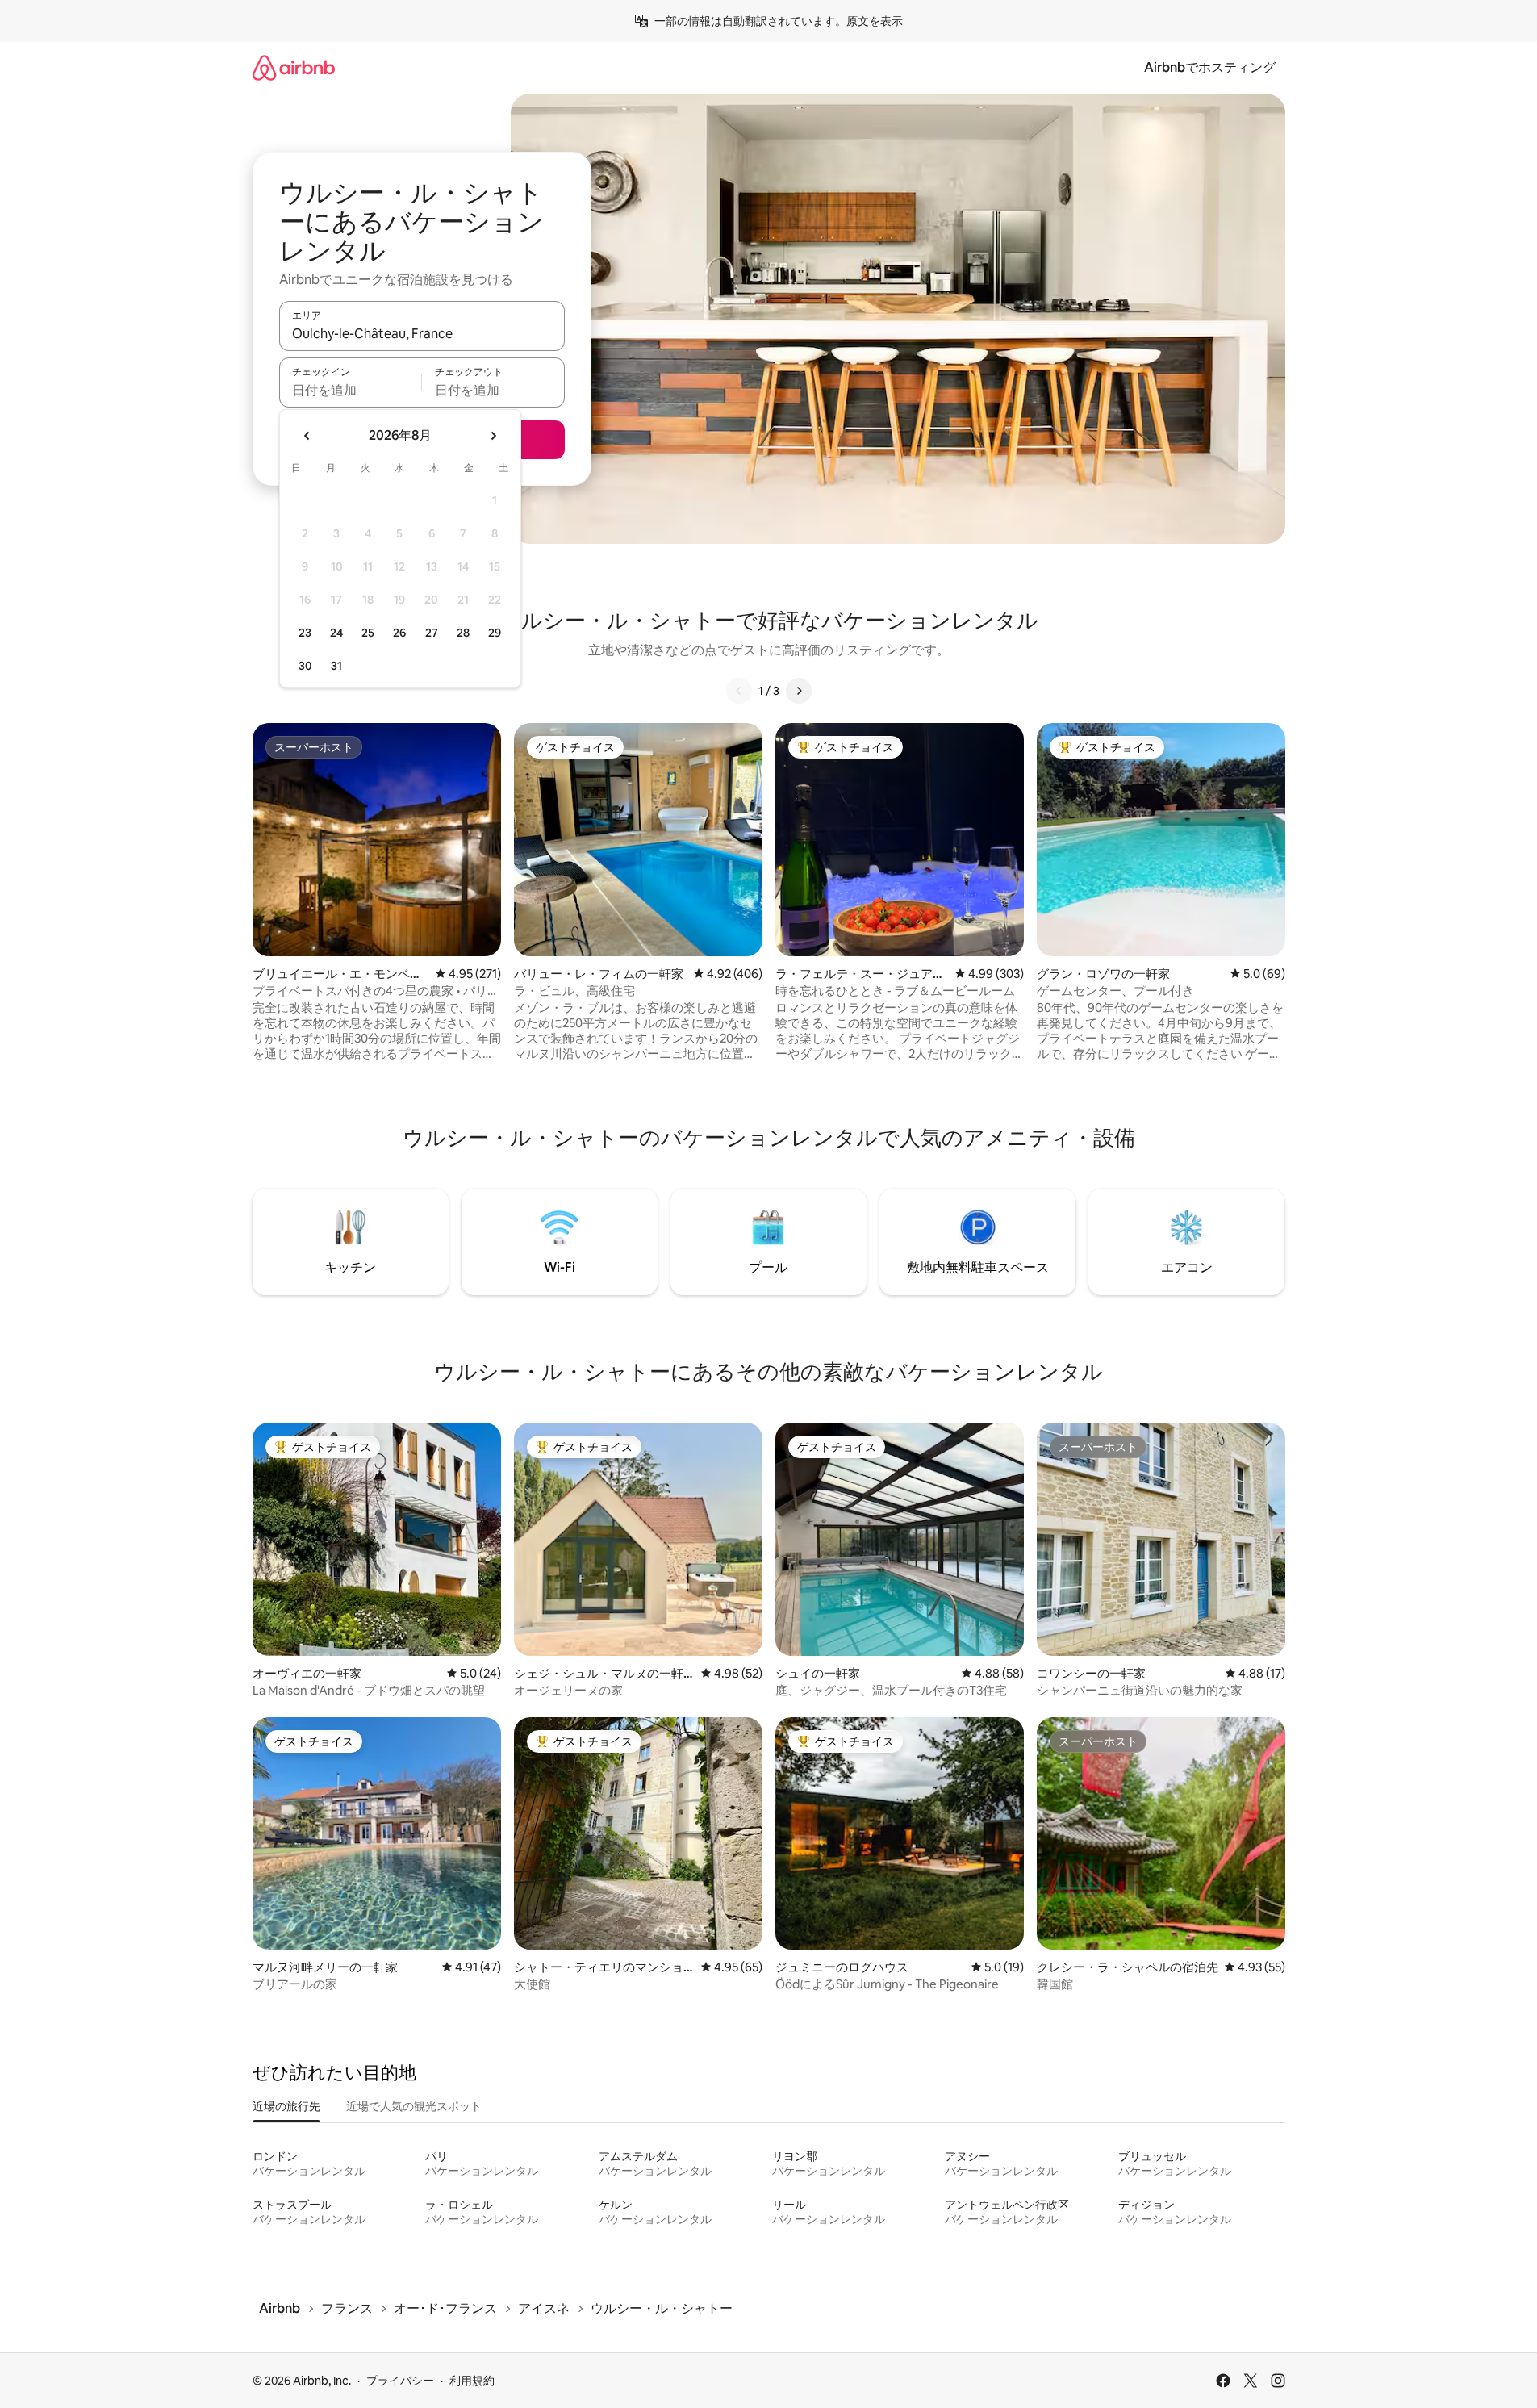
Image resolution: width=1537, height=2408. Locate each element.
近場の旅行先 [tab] (286, 2106)
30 (305, 666)
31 (336, 666)
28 (463, 633)
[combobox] (422, 333)
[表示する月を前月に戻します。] (307, 436)
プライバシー (400, 2381)
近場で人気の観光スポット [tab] (414, 2106)
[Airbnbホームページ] (294, 67)
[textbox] (351, 390)
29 (495, 633)
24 (336, 633)
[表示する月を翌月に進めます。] (493, 436)
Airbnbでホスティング (1210, 67)
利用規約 (472, 2381)
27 (432, 633)
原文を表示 (875, 21)
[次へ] (799, 691)
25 (368, 633)
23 (305, 633)
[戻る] (739, 691)
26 (399, 633)
